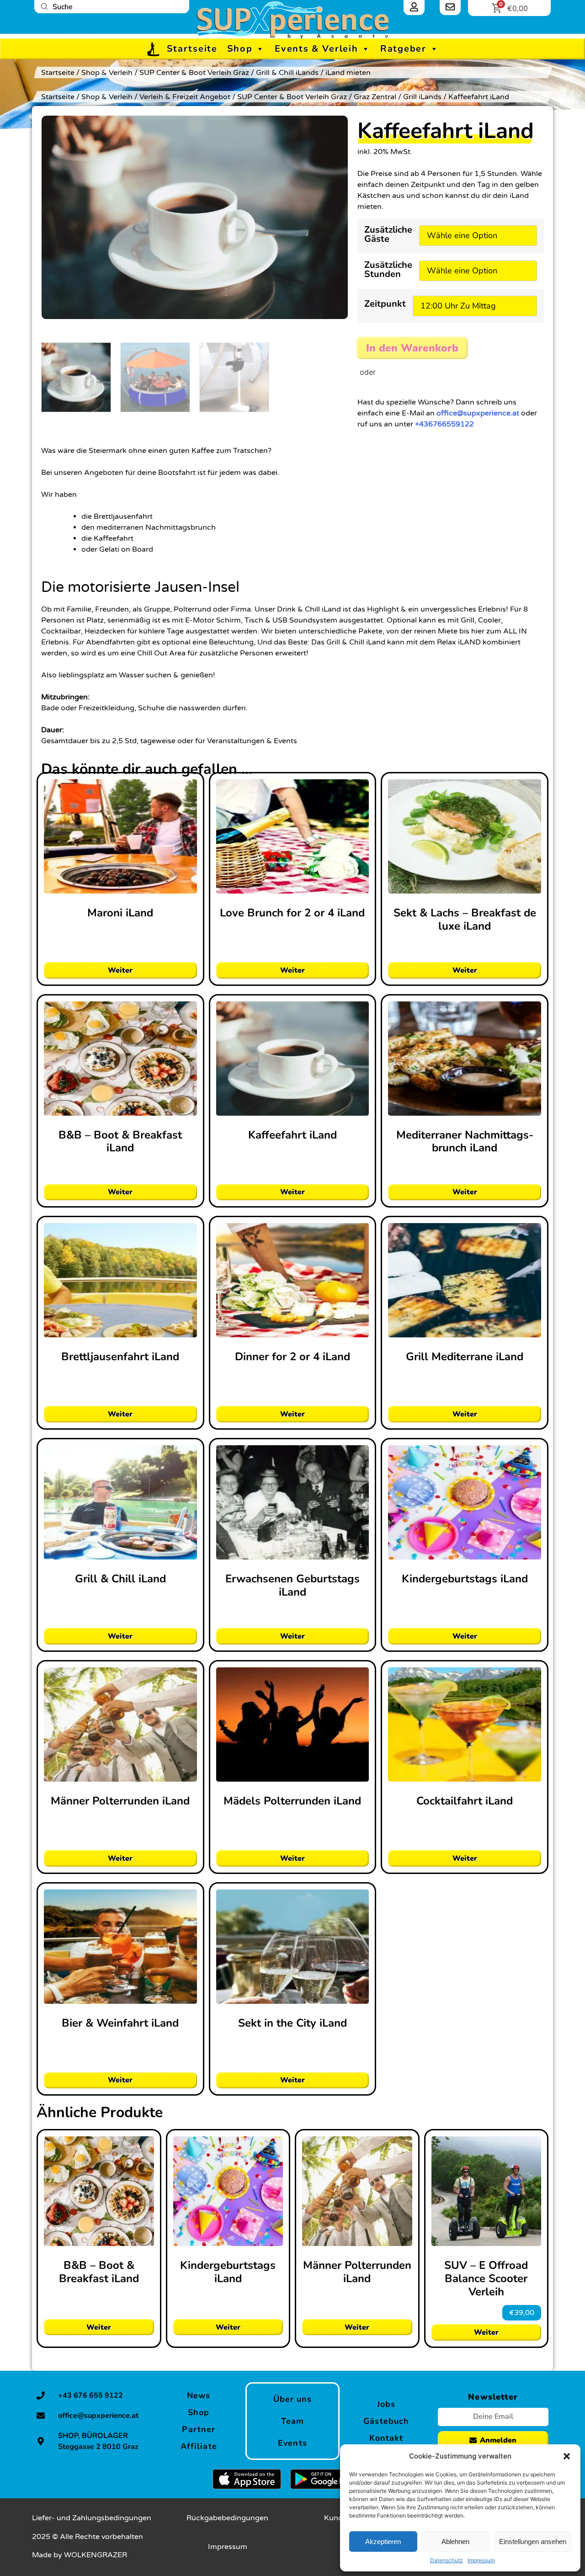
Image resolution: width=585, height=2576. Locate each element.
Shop (240, 49)
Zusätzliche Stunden (388, 270)
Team (292, 2421)
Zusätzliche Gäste (388, 235)
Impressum (481, 2560)
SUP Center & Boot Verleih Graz (194, 73)
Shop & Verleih (107, 73)
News (199, 2395)
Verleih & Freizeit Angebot (185, 97)
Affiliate (199, 2446)
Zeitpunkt (385, 305)
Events (292, 2443)
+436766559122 (444, 423)
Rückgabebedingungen (227, 2518)
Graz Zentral (375, 97)
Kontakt (386, 2438)
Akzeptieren (383, 2541)
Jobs (386, 2404)
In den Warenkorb (402, 347)
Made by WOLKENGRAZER (80, 2555)
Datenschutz (447, 2560)
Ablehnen (455, 2541)
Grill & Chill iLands (287, 73)
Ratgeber (403, 49)
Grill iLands (422, 97)
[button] (567, 2456)
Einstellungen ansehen (533, 2541)
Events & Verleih (316, 49)
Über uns (293, 2399)
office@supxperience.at (478, 412)
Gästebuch (386, 2421)
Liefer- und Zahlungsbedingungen (92, 2518)
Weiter (120, 970)
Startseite (192, 49)
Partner (199, 2429)
